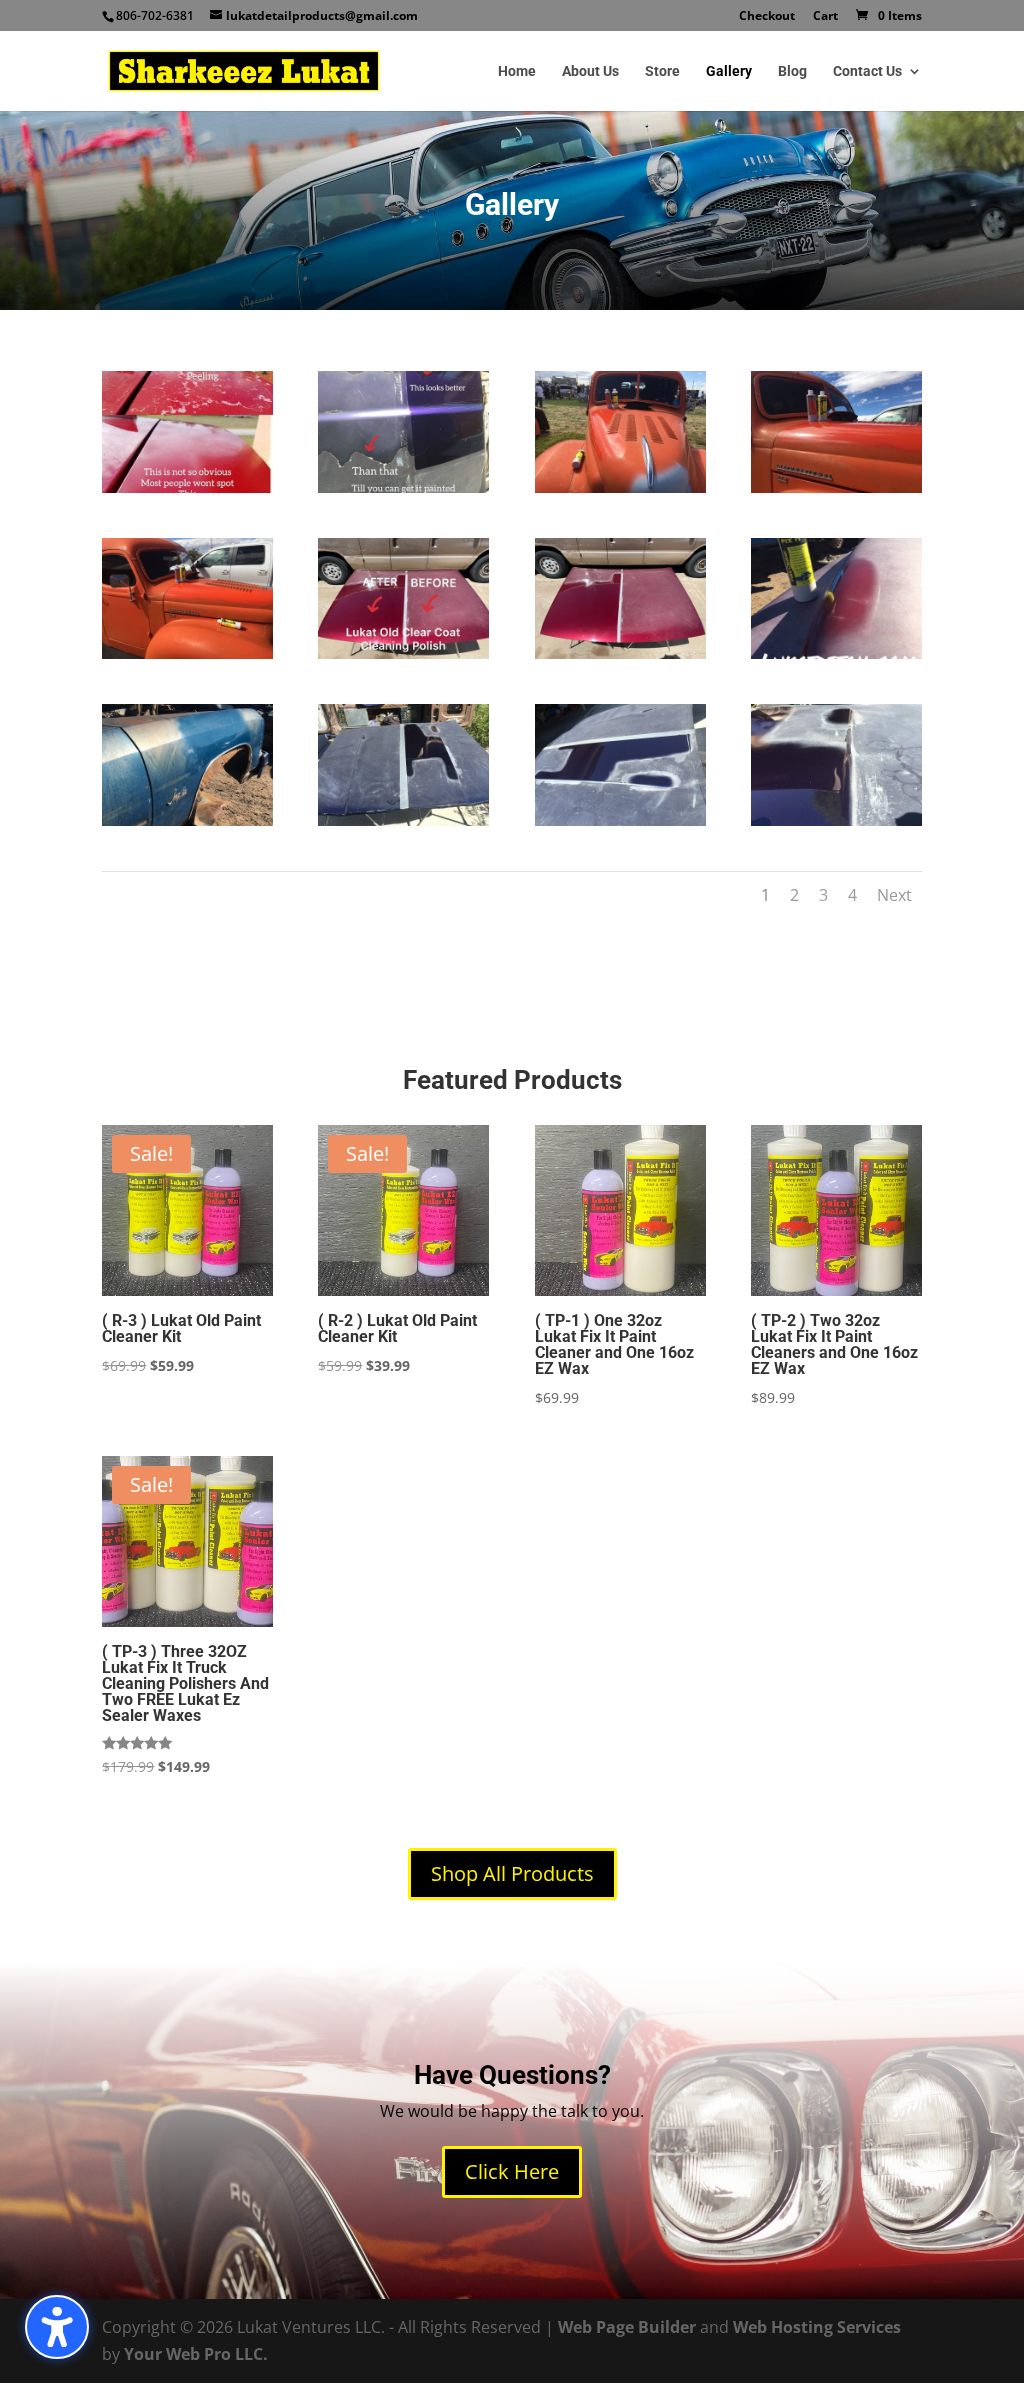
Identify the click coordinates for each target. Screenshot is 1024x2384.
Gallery (729, 71)
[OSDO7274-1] (836, 653)
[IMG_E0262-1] (187, 820)
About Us (590, 71)
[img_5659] (620, 487)
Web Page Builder (627, 2327)
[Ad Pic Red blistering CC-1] (187, 487)
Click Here (512, 2171)
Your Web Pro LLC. (196, 2354)
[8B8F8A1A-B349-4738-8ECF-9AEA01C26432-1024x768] (620, 653)
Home (517, 71)
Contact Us (867, 71)
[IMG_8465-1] (403, 820)
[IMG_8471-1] (836, 820)
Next (894, 895)
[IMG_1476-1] (403, 487)
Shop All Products (512, 1873)
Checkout (767, 17)
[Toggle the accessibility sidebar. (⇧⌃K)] (57, 2327)
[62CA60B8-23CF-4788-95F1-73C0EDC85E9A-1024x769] (403, 653)
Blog (792, 71)
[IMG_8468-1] (620, 820)
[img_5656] (187, 653)
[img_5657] (836, 487)
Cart (825, 17)
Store (662, 71)
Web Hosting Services (817, 2327)
